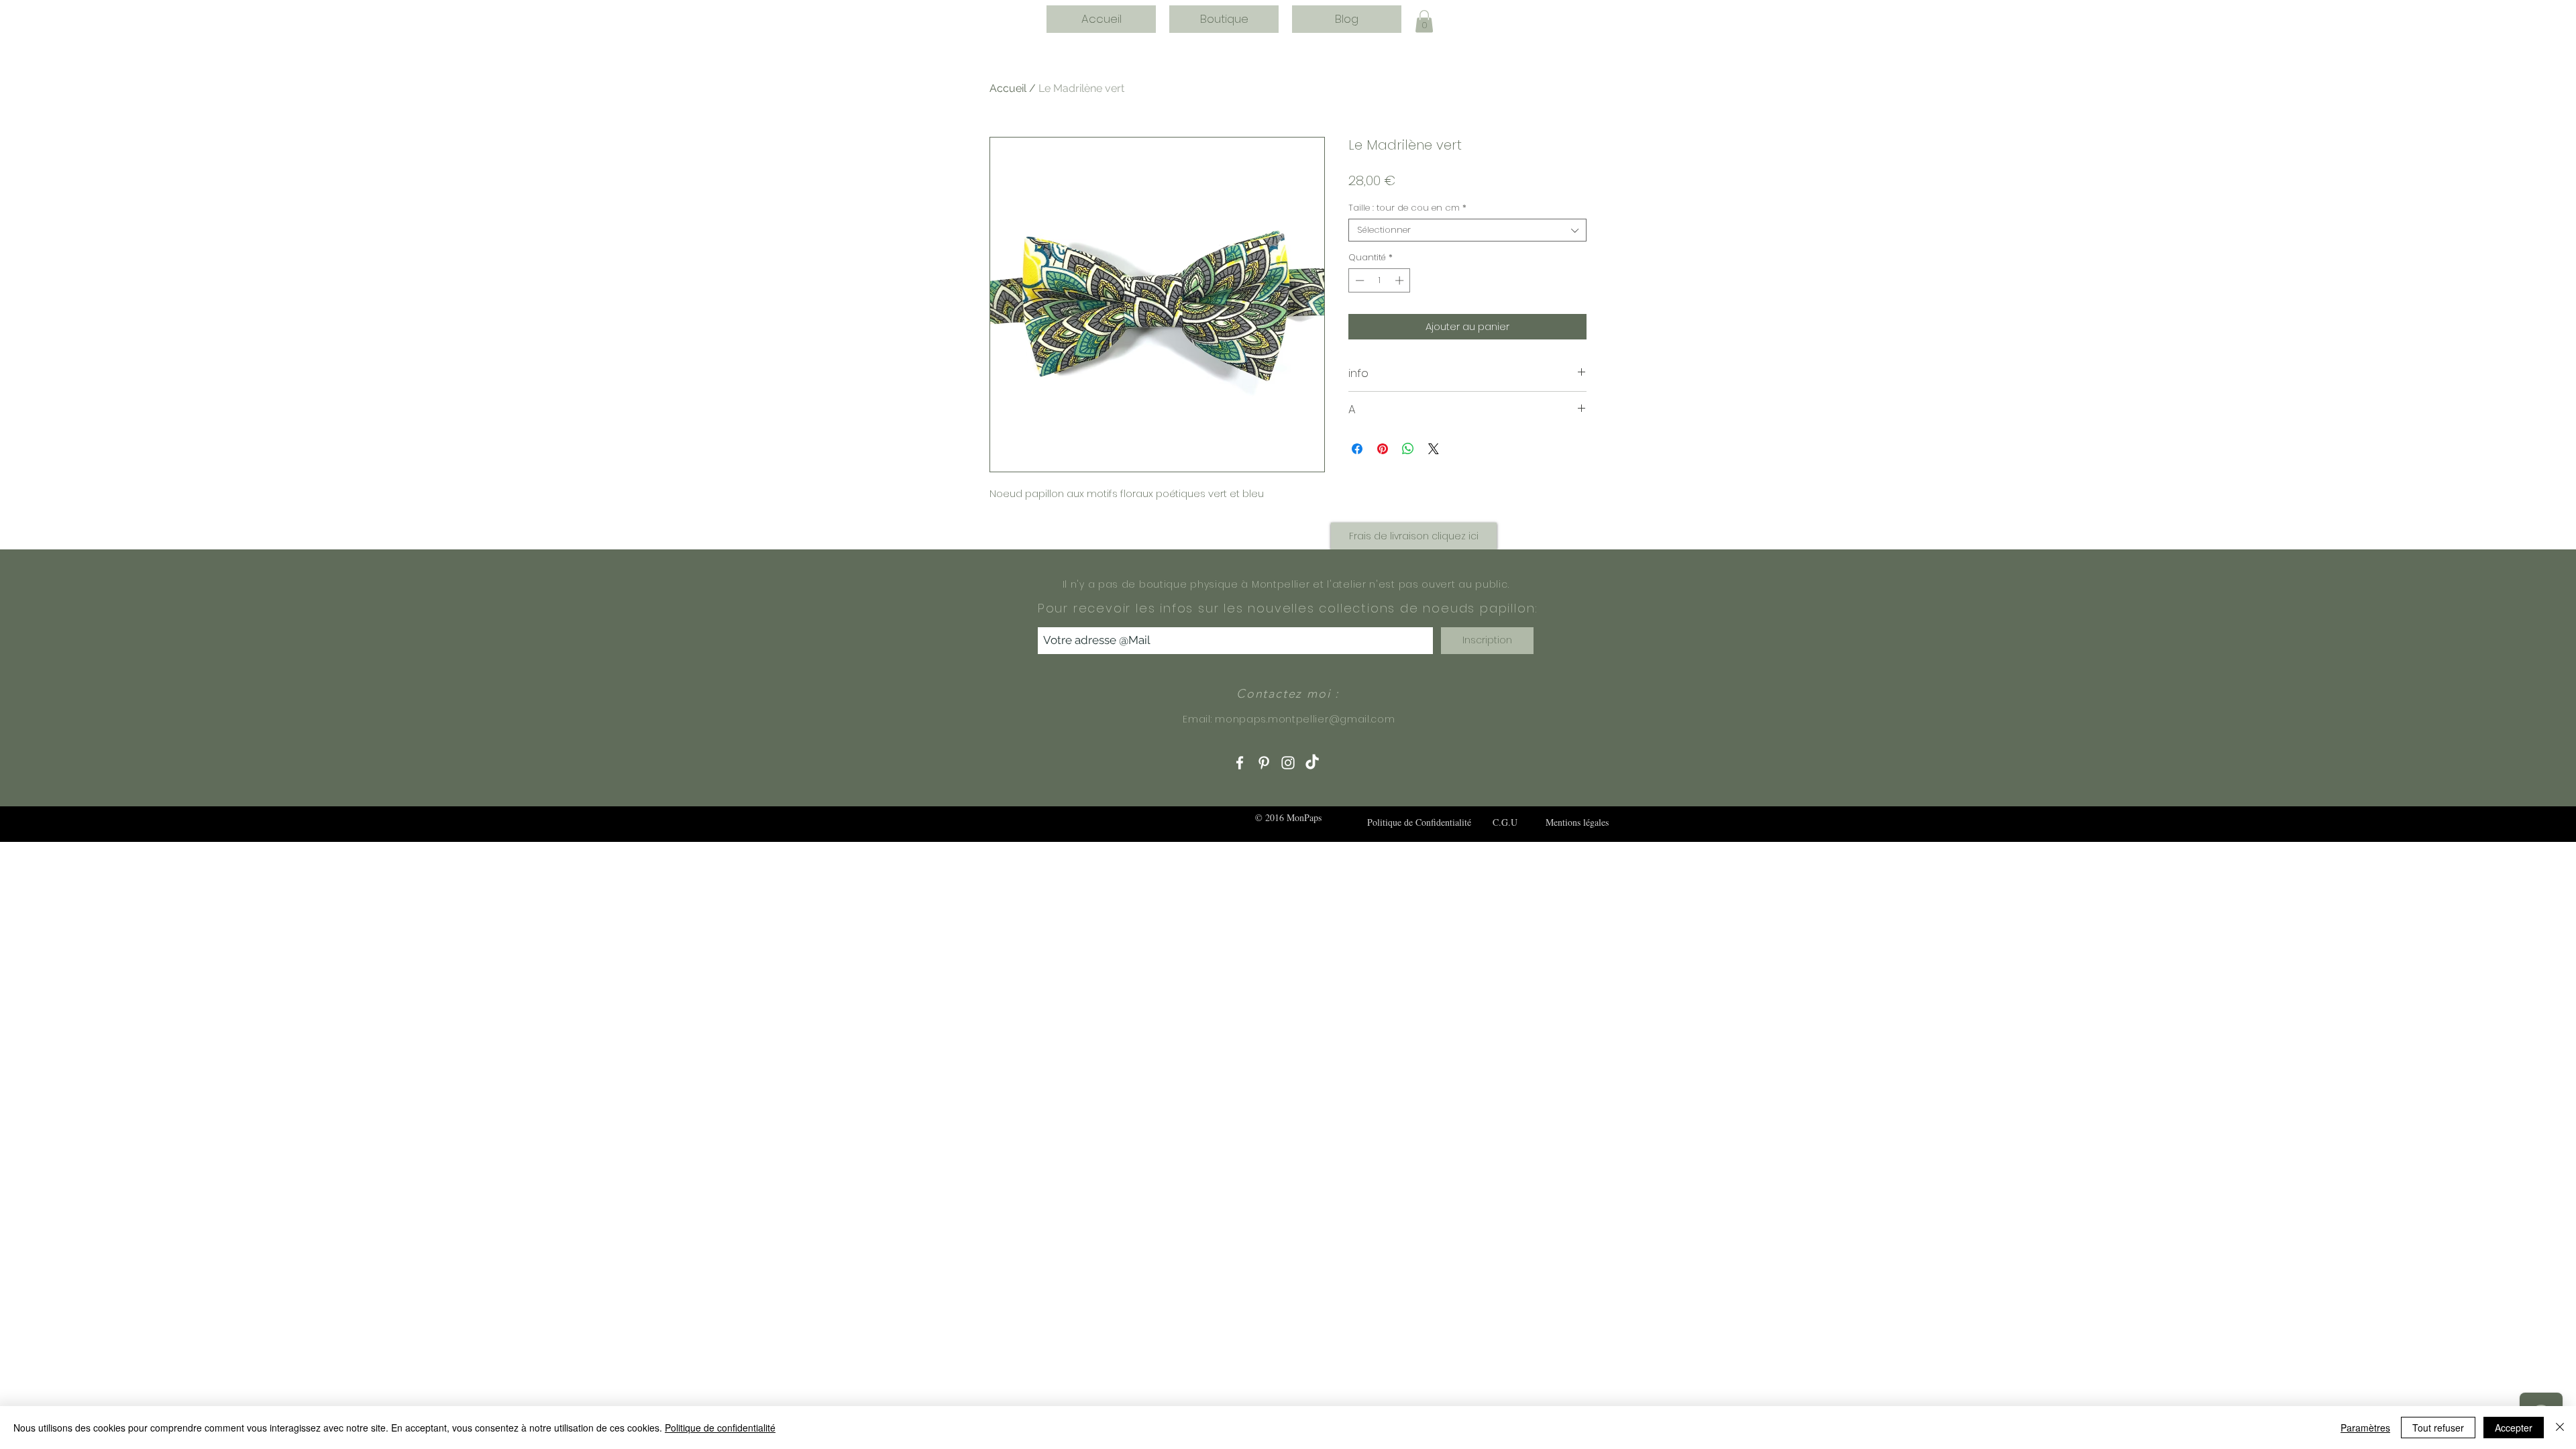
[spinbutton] (1380, 280)
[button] (1424, 21)
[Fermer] (2560, 1428)
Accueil (1008, 88)
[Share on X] (1434, 449)
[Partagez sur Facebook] (1357, 449)
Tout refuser (2438, 1428)
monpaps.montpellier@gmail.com (1305, 719)
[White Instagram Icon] (1288, 763)
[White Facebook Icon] (1240, 763)
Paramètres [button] (2365, 1428)
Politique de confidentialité (720, 1428)
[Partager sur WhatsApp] (1408, 449)
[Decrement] (1358, 280)
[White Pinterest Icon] (1264, 763)
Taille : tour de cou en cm (1407, 208)
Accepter (2514, 1428)
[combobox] (1467, 230)
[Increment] (1401, 280)
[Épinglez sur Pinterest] (1383, 449)
